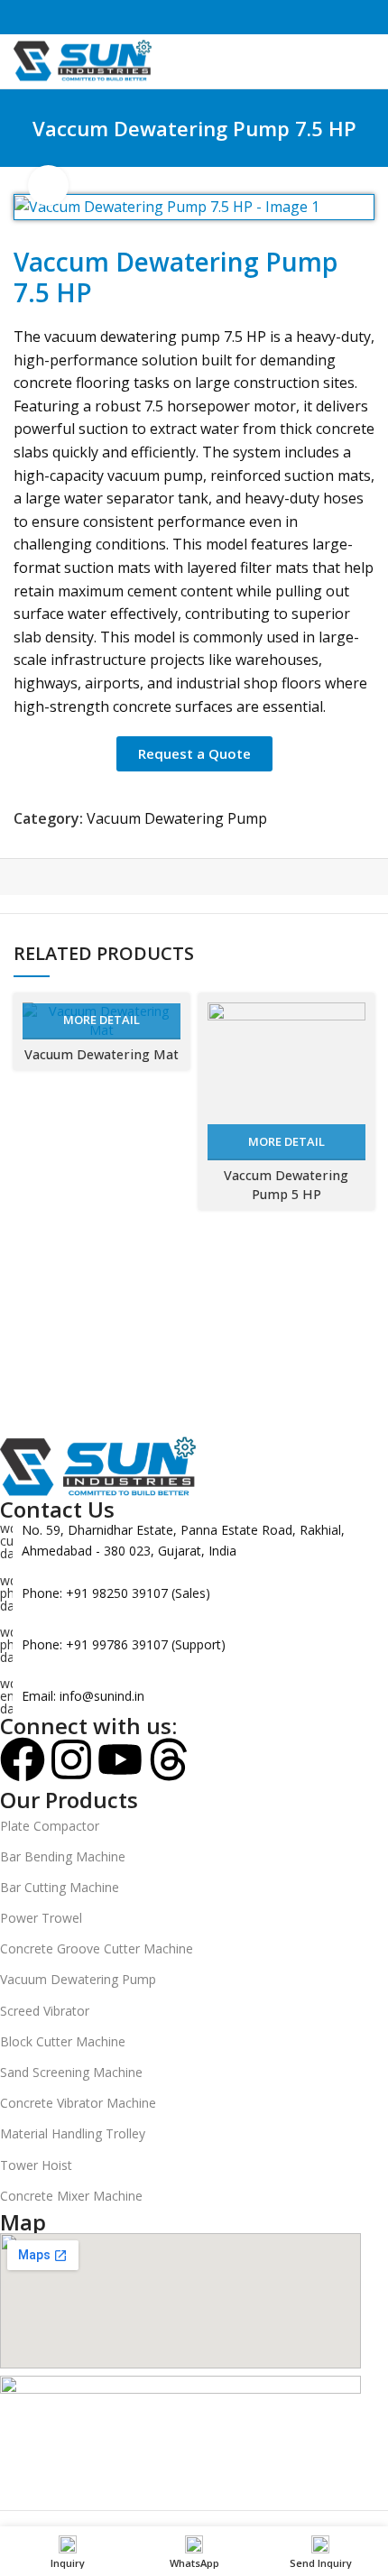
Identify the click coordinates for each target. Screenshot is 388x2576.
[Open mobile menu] (367, 61)
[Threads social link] (204, 18)
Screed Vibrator (45, 2011)
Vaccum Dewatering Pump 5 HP (286, 1184)
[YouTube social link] (225, 18)
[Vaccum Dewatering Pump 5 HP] (286, 1081)
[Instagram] (71, 1759)
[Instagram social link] (184, 18)
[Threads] (169, 1759)
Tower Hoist (36, 2165)
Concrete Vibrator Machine (78, 2103)
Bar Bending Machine (63, 1856)
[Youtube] (120, 1759)
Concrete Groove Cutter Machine (97, 1948)
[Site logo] (83, 60)
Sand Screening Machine (71, 2072)
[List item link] (180, 1593)
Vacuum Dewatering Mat (102, 1054)
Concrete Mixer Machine (71, 2196)
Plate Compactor (50, 1826)
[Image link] (99, 1466)
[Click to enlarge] (48, 185)
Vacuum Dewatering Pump (177, 818)
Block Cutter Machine (63, 2041)
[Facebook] (23, 1759)
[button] (194, 754)
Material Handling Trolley (73, 2133)
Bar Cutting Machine (60, 1887)
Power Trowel (41, 1918)
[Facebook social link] (163, 18)
